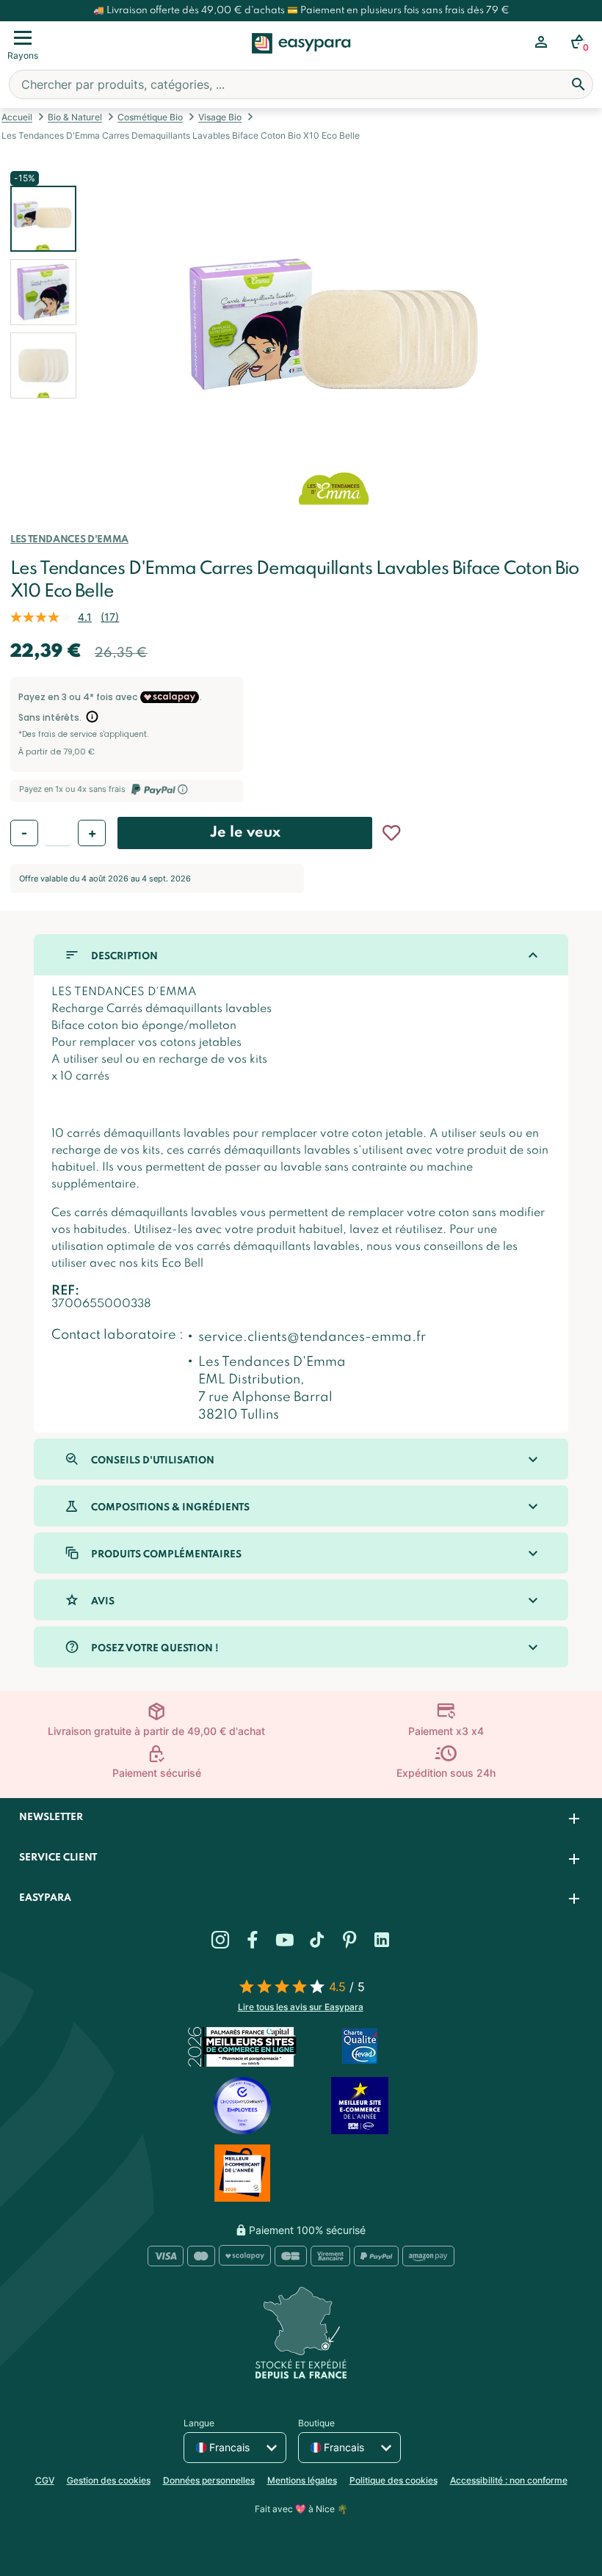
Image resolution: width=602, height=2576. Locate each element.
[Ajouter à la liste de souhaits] (391, 833)
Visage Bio (220, 117)
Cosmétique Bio (150, 117)
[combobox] (301, 84)
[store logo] (301, 59)
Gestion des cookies (109, 2480)
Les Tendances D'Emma (69, 540)
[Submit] (579, 84)
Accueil (17, 117)
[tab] (301, 1818)
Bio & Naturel (75, 117)
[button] (43, 292)
